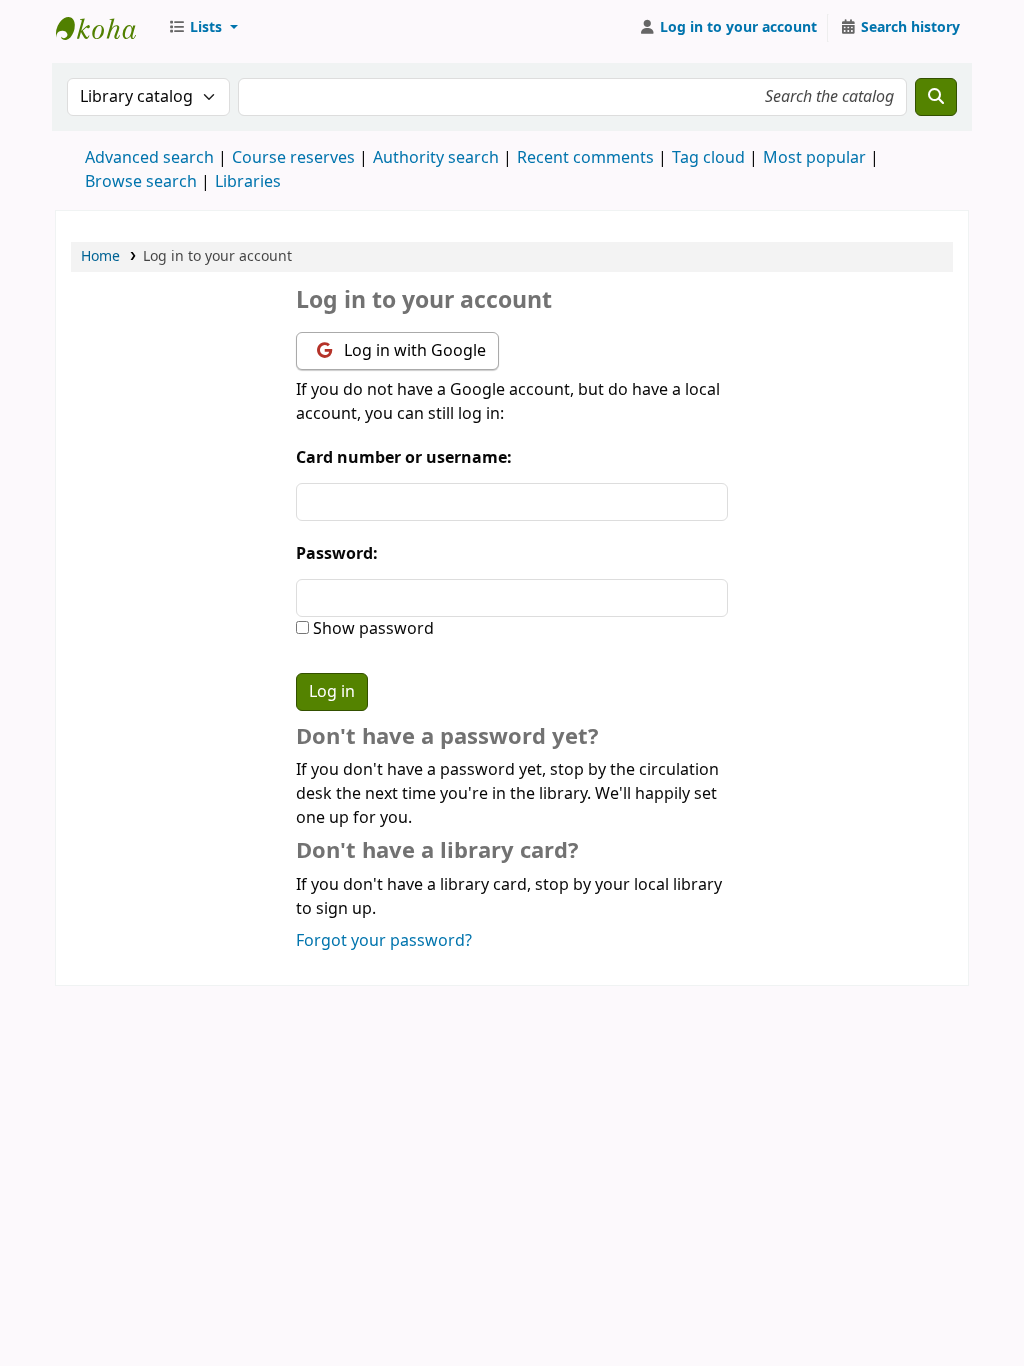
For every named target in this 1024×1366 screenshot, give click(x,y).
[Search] (936, 97)
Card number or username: (404, 458)
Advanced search (149, 158)
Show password (371, 629)
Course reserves (293, 158)
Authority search (436, 158)
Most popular (814, 158)
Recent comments (585, 158)
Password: (337, 554)
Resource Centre (106, 28)
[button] (203, 28)
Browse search (141, 182)
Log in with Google (413, 351)
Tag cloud (708, 158)
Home (100, 256)
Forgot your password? (384, 941)
